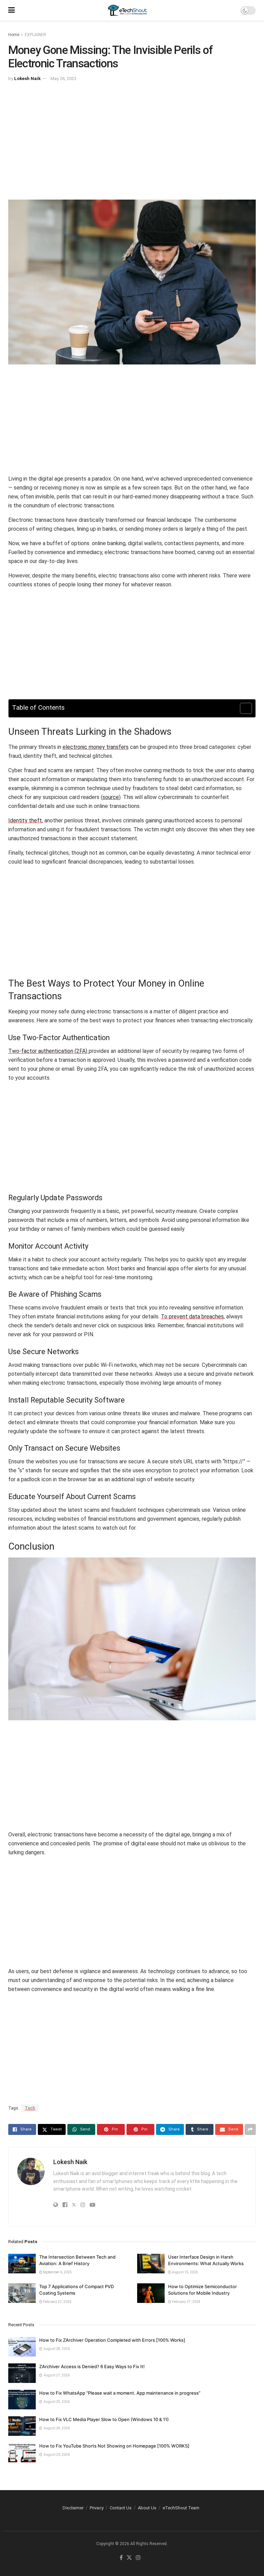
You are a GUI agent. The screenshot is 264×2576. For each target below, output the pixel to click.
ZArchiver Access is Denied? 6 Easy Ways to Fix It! (92, 2366)
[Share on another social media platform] (250, 2129)
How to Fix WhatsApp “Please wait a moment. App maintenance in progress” (120, 2393)
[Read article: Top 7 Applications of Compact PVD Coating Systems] (22, 2293)
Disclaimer (73, 2508)
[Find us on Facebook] (121, 2558)
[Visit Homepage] (128, 10)
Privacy (97, 2508)
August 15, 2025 (185, 2272)
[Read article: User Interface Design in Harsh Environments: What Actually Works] (151, 2264)
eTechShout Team (181, 2508)
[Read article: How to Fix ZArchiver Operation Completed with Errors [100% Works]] (22, 2347)
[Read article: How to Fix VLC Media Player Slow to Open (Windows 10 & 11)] (22, 2426)
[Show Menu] (12, 10)
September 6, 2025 (57, 2272)
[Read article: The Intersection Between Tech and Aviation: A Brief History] (22, 2264)
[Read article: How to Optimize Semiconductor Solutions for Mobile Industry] (151, 2293)
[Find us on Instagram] (138, 2558)
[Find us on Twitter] (129, 2558)
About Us (147, 2508)
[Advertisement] (132, 145)
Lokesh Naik (27, 78)
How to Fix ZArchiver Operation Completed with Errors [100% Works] (112, 2340)
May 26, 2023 (63, 78)
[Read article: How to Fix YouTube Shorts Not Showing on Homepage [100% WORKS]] (22, 2453)
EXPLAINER (35, 35)
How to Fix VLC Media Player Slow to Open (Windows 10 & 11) (104, 2419)
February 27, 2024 (57, 2302)
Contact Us (121, 2508)
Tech (30, 2108)
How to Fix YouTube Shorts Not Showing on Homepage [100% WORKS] (114, 2446)
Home (14, 35)
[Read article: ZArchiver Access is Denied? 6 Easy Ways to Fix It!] (22, 2373)
